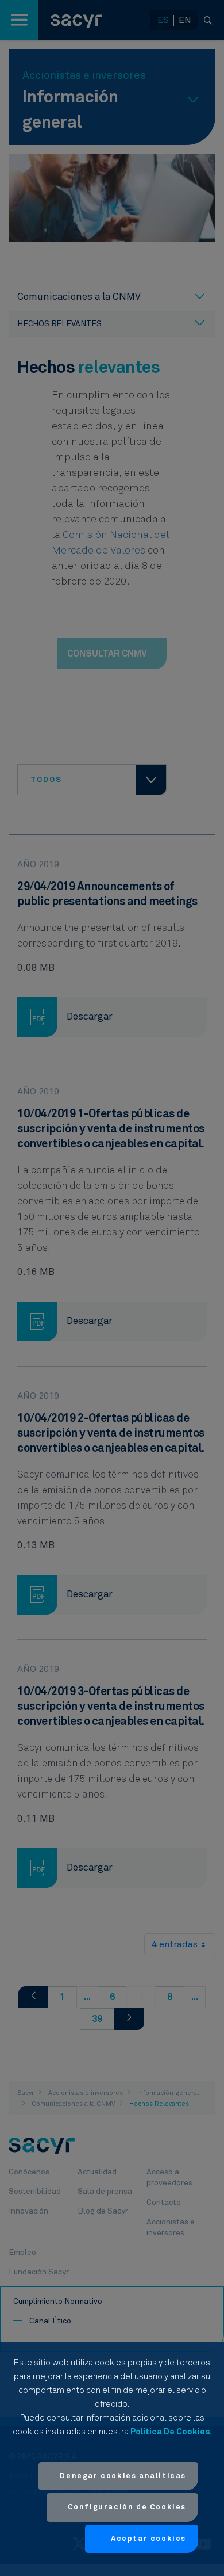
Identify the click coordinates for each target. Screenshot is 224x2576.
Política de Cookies (170, 2432)
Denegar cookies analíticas (123, 2476)
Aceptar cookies (148, 2539)
